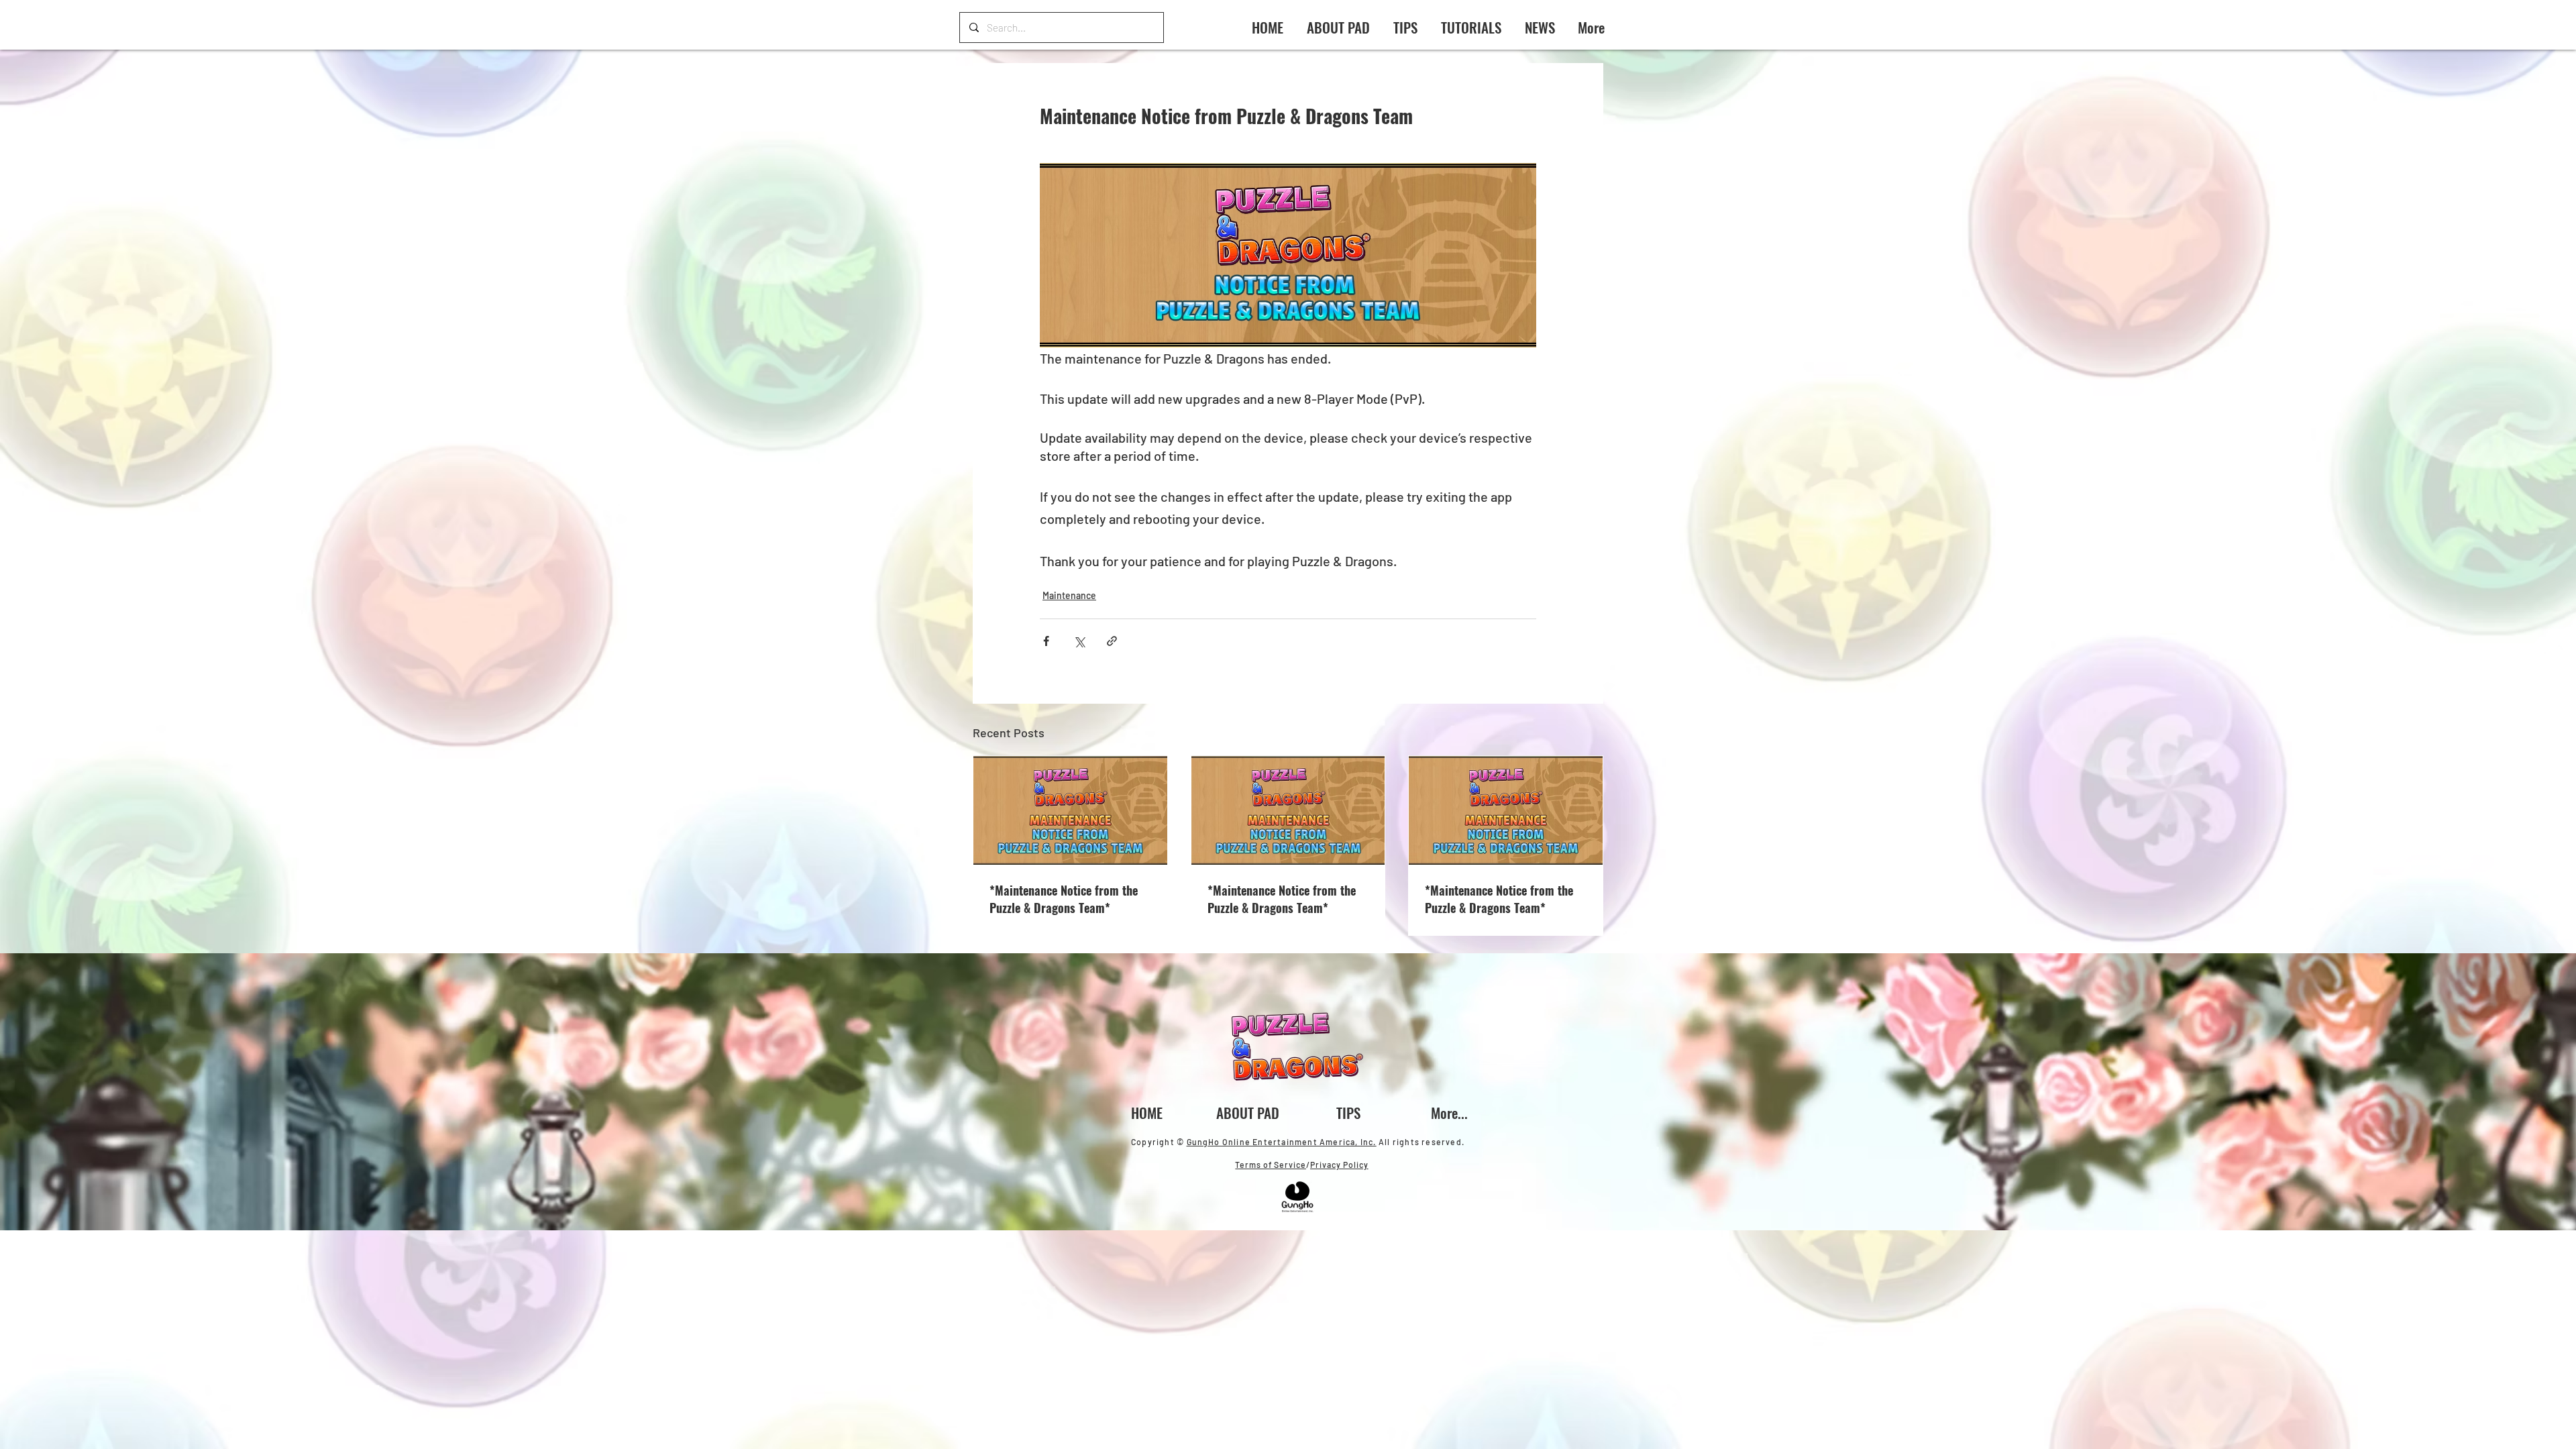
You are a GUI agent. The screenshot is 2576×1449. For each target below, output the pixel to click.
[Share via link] (1112, 641)
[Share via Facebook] (1046, 641)
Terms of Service (1271, 1165)
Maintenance (1069, 595)
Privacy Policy (1339, 1165)
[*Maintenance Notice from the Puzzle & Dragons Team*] (1070, 810)
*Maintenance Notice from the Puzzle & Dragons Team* (1064, 899)
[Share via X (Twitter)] (1079, 641)
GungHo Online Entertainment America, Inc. (1282, 1142)
